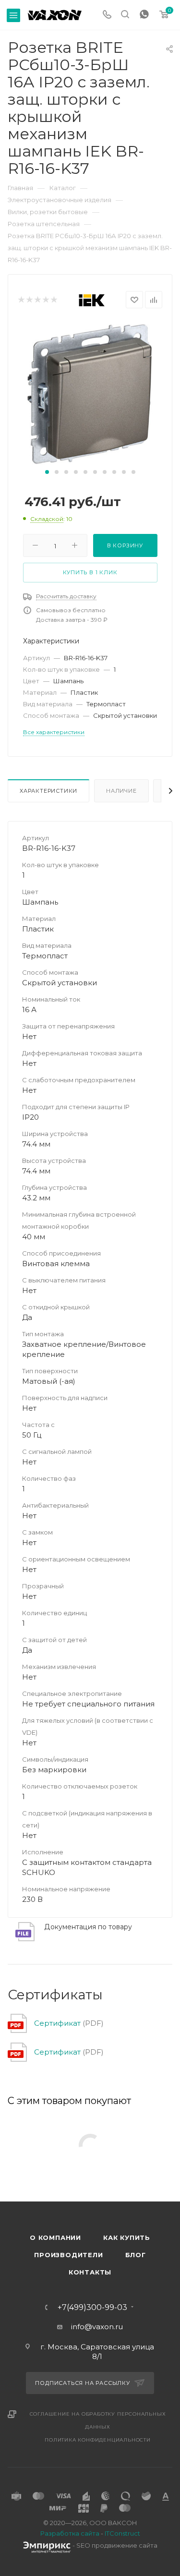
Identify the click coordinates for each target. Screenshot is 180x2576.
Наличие (121, 791)
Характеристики (48, 791)
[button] (47, 472)
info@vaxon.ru (97, 2327)
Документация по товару (88, 1927)
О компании (55, 2237)
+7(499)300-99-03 (92, 2308)
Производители (68, 2255)
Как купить (127, 2237)
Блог (136, 2255)
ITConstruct (122, 2533)
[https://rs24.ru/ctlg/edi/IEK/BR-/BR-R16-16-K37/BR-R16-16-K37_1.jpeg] (90, 393)
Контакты (90, 2272)
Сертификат (57, 2023)
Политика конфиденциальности (98, 2440)
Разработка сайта (70, 2533)
